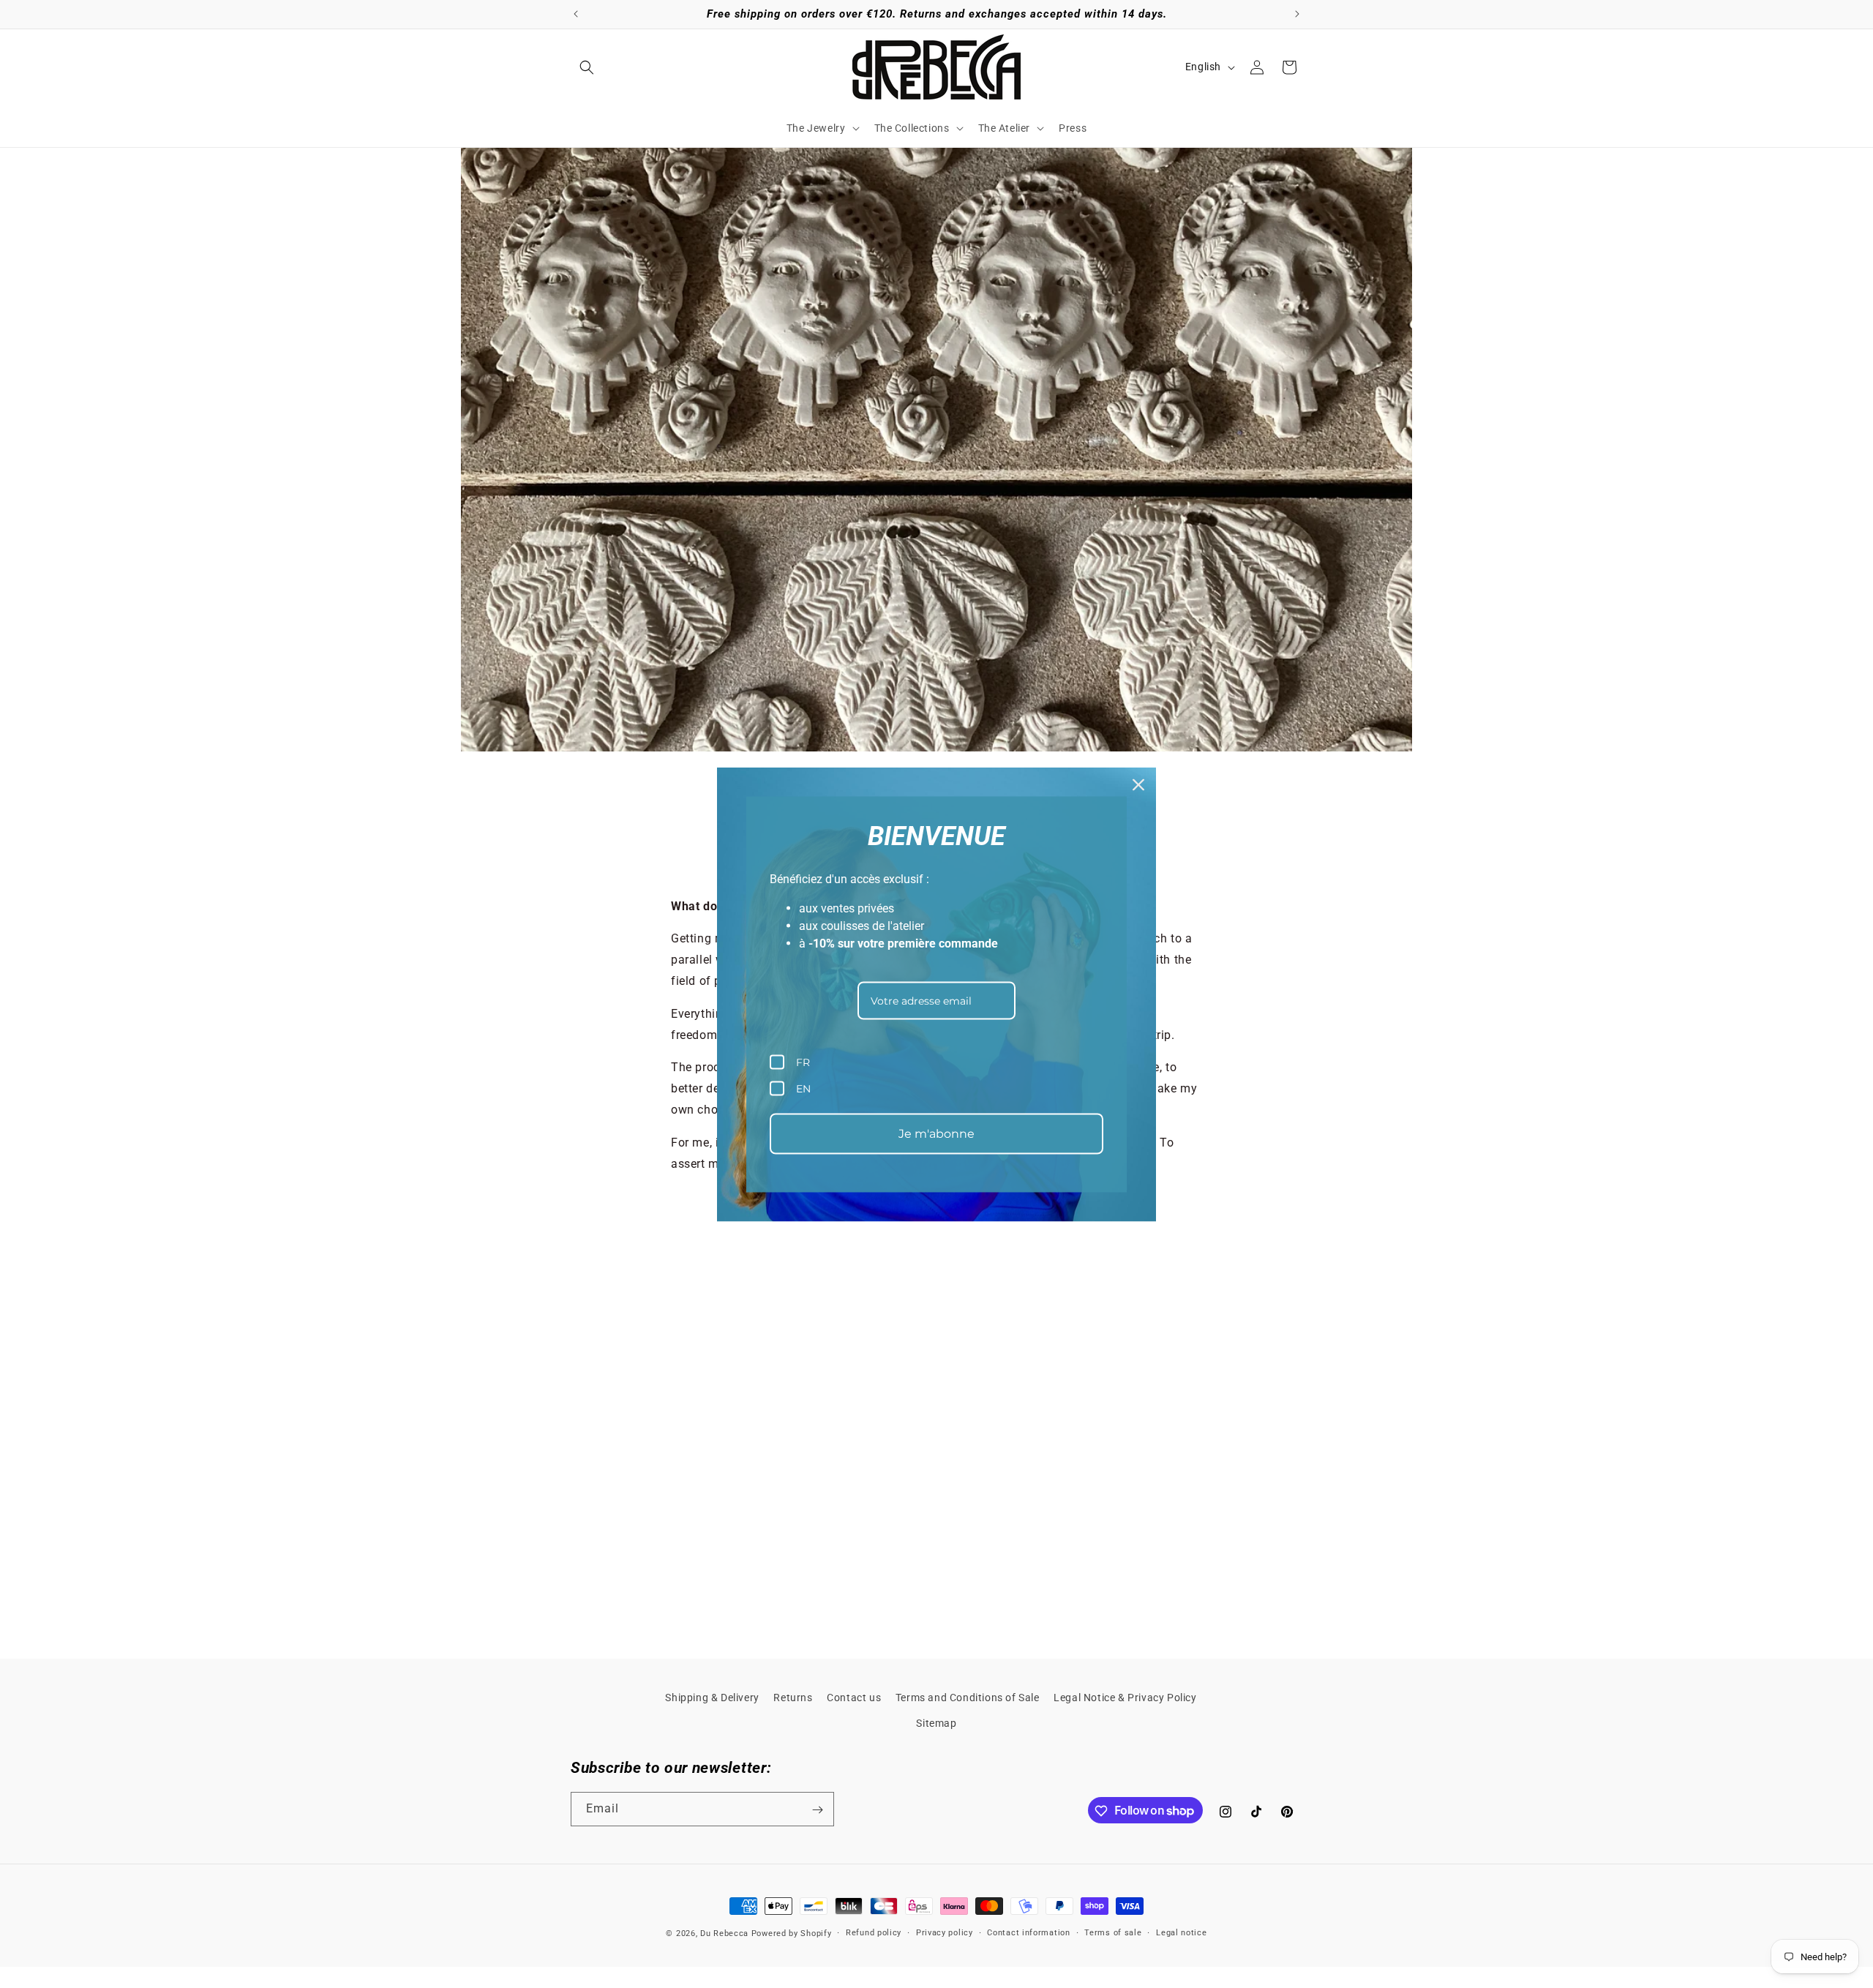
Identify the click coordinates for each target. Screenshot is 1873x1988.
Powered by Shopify (792, 1933)
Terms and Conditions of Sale (968, 1698)
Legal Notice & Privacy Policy (1125, 1698)
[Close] (1138, 784)
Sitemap (936, 1723)
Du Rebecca (724, 1933)
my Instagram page (1127, 1529)
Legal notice (1181, 1932)
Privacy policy (945, 1932)
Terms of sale (1113, 1932)
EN (803, 1088)
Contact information (1028, 1932)
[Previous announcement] (576, 14)
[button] (587, 67)
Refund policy (874, 1932)
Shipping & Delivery (712, 1698)
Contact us (854, 1698)
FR (803, 1062)
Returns (793, 1698)
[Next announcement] (1297, 14)
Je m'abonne (936, 1134)
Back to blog (947, 1587)
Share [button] (700, 868)
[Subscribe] (817, 1810)
